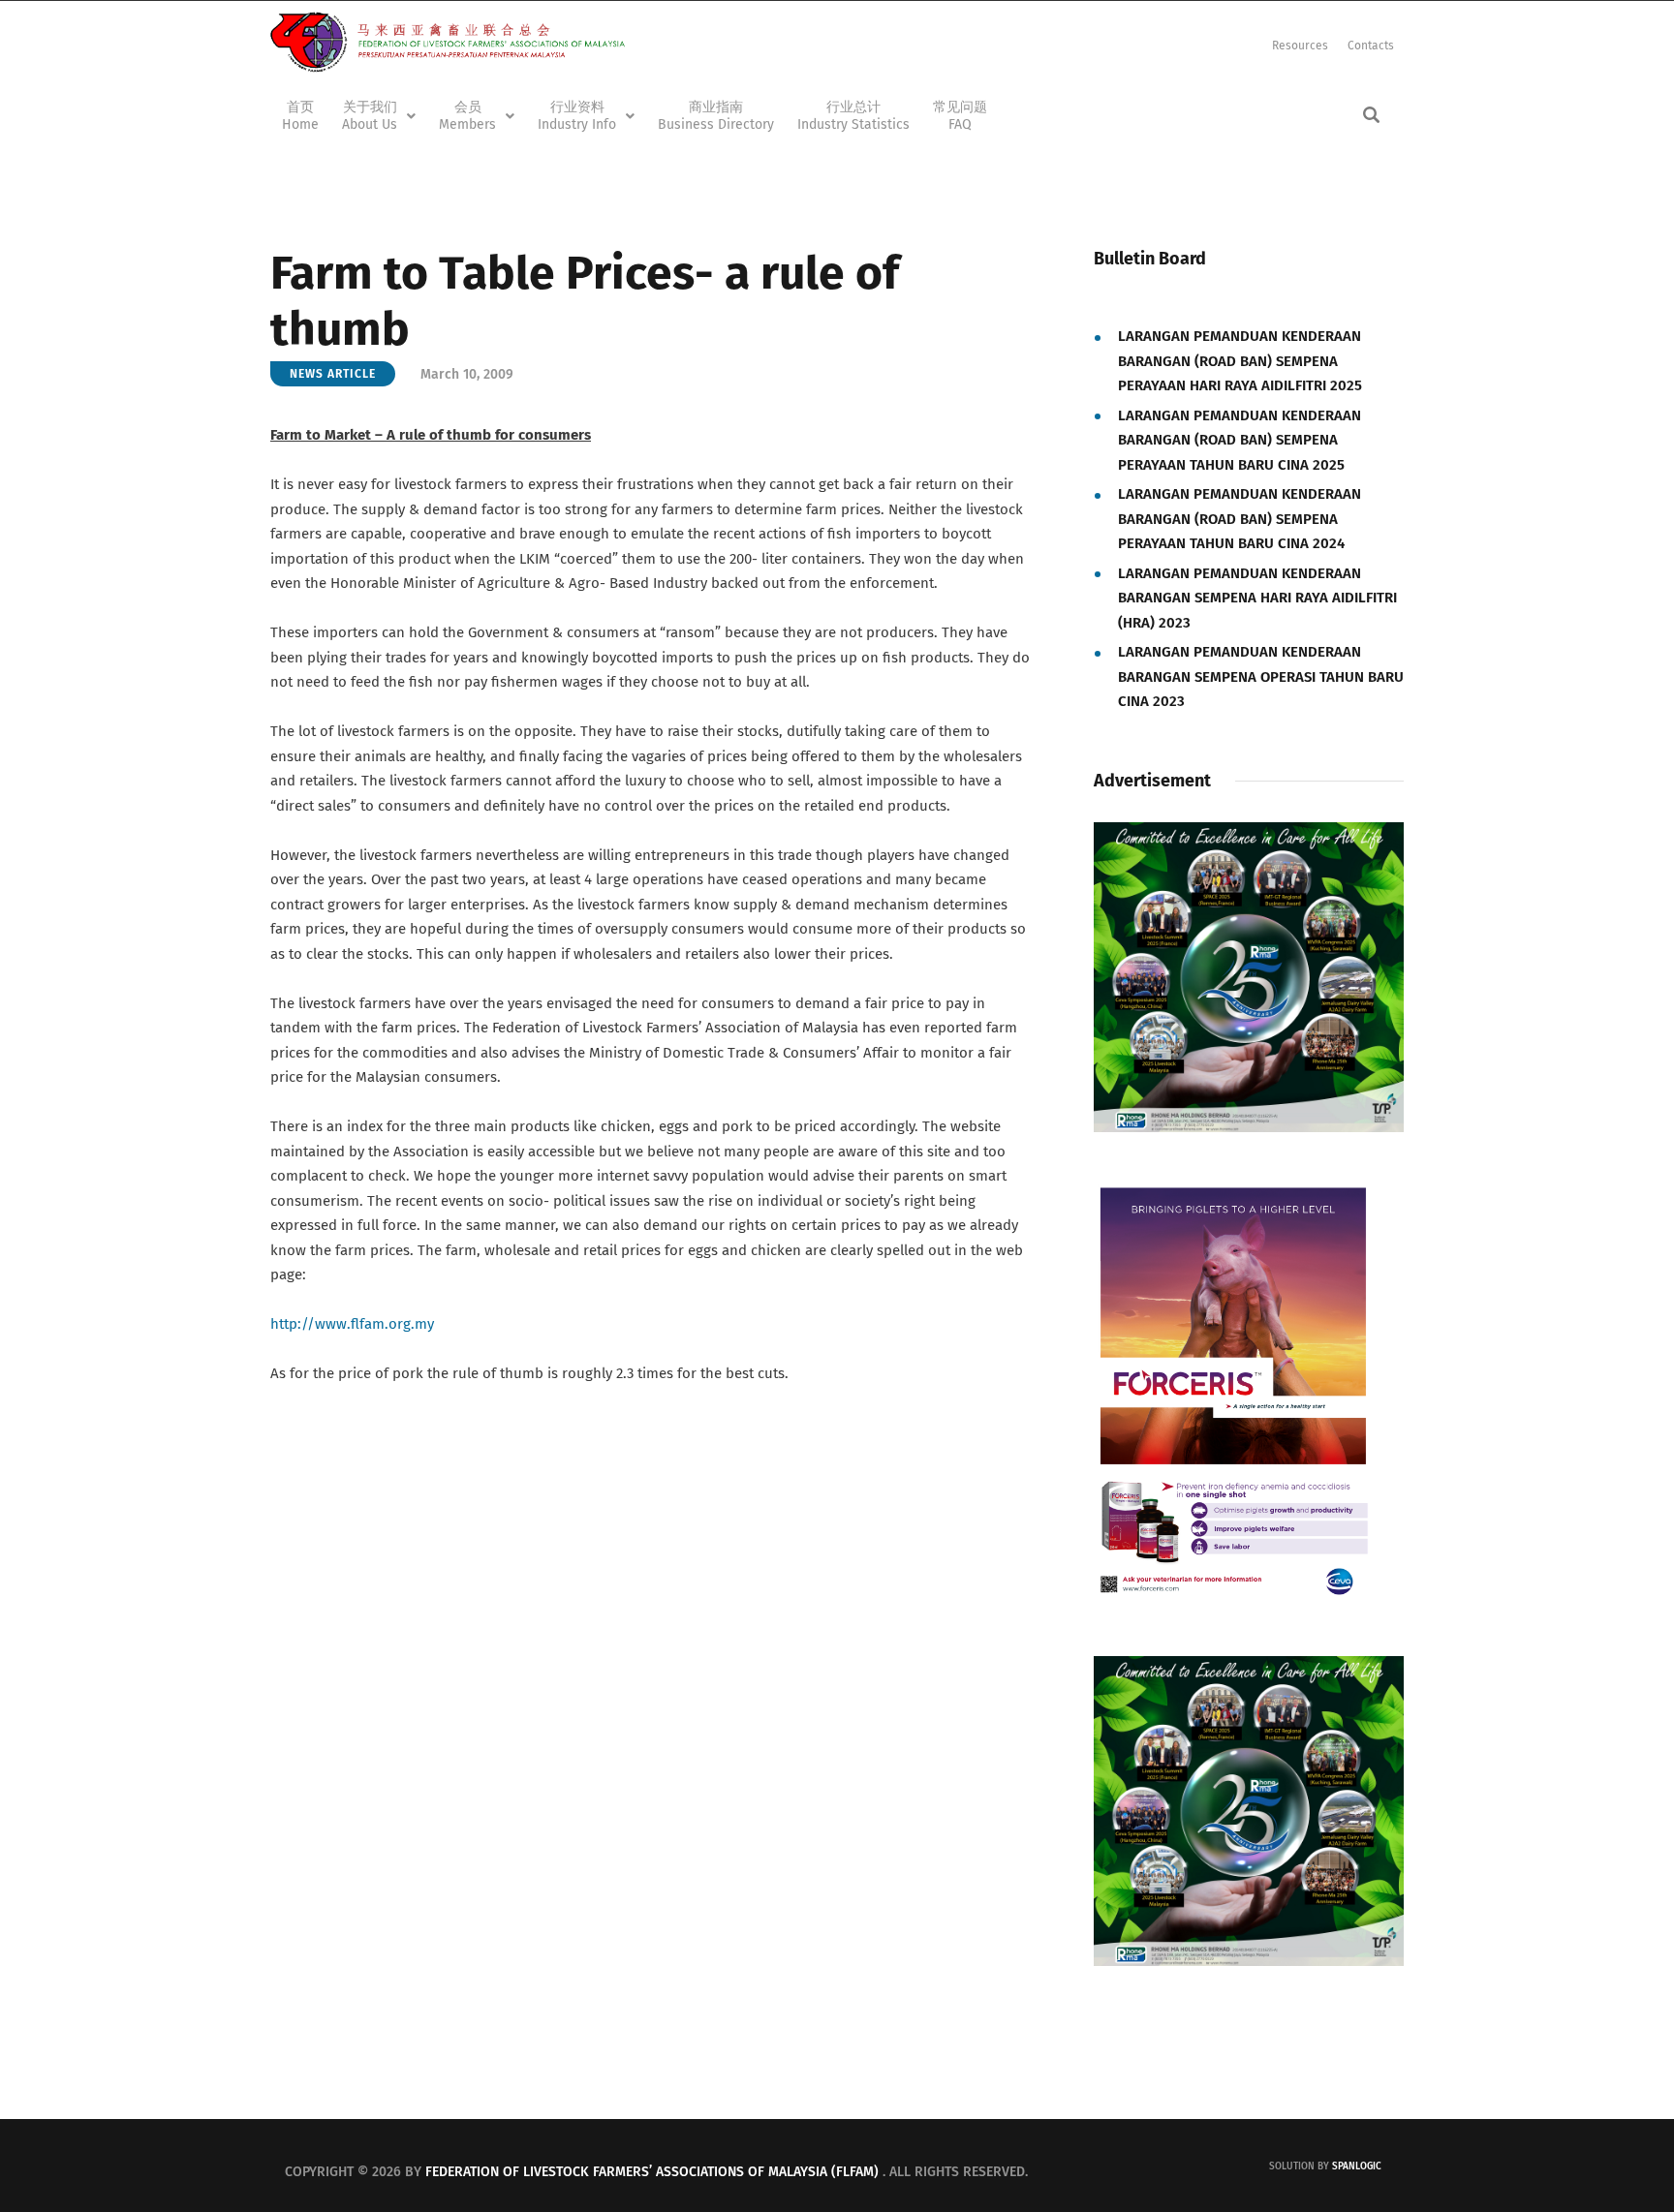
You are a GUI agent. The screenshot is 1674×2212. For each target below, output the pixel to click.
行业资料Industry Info (577, 116)
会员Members (467, 116)
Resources (1300, 46)
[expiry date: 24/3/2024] (1232, 1196)
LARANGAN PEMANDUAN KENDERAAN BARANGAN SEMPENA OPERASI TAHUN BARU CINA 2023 (1261, 676)
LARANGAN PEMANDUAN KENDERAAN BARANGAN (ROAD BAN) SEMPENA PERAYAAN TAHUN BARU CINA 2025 (1240, 440)
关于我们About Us (370, 116)
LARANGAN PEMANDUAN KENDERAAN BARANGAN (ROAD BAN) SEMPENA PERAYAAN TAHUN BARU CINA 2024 (1240, 519)
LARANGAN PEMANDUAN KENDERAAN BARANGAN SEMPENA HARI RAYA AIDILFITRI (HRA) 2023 (1257, 598)
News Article (333, 374)
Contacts (1371, 46)
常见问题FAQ (960, 116)
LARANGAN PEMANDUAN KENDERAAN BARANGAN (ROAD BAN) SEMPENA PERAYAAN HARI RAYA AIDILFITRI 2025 (1240, 361)
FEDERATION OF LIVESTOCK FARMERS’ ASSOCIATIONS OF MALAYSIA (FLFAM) (652, 2172)
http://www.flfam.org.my (352, 1324)
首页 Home (300, 116)
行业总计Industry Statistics (853, 116)
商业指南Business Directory (716, 116)
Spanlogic (1357, 2166)
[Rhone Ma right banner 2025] (1249, 834)
